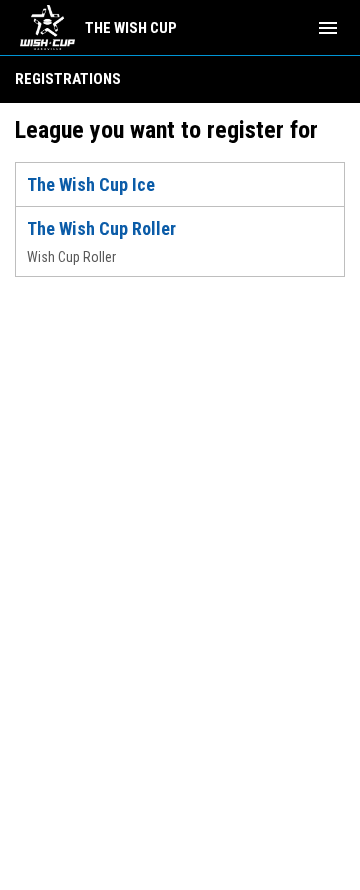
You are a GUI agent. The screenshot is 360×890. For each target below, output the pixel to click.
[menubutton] (328, 28)
